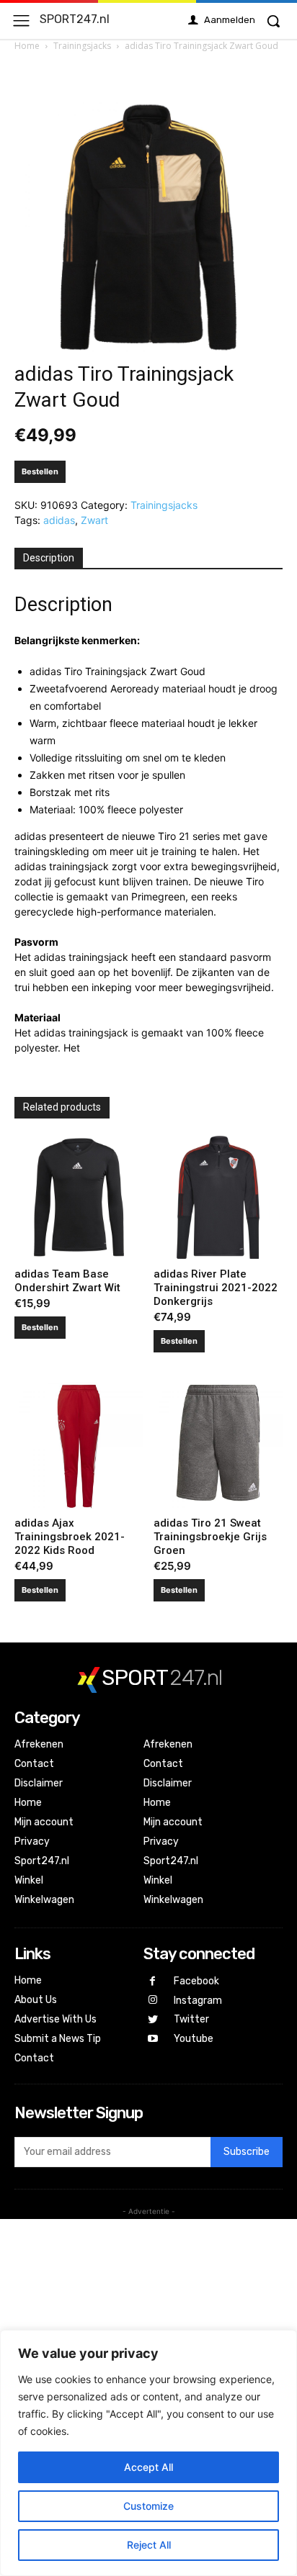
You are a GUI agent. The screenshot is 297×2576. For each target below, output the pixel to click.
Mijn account (44, 1822)
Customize (148, 2506)
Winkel (29, 1880)
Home (27, 46)
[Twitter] (153, 2020)
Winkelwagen (44, 1900)
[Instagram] (153, 2001)
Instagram (198, 2001)
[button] (273, 21)
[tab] (49, 559)
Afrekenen (39, 1744)
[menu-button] (21, 21)
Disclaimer (39, 1783)
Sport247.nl (42, 1861)
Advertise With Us (56, 2019)
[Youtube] (153, 2039)
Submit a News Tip (58, 2039)
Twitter (191, 2019)
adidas (59, 520)
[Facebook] (153, 1982)
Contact (34, 1764)
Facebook (196, 1981)
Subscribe (247, 2152)
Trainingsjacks (82, 46)
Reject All (149, 2545)
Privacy (32, 1841)
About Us (36, 2000)
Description (49, 558)
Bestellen (40, 471)
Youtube (194, 2039)
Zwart (94, 520)
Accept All (148, 2467)
